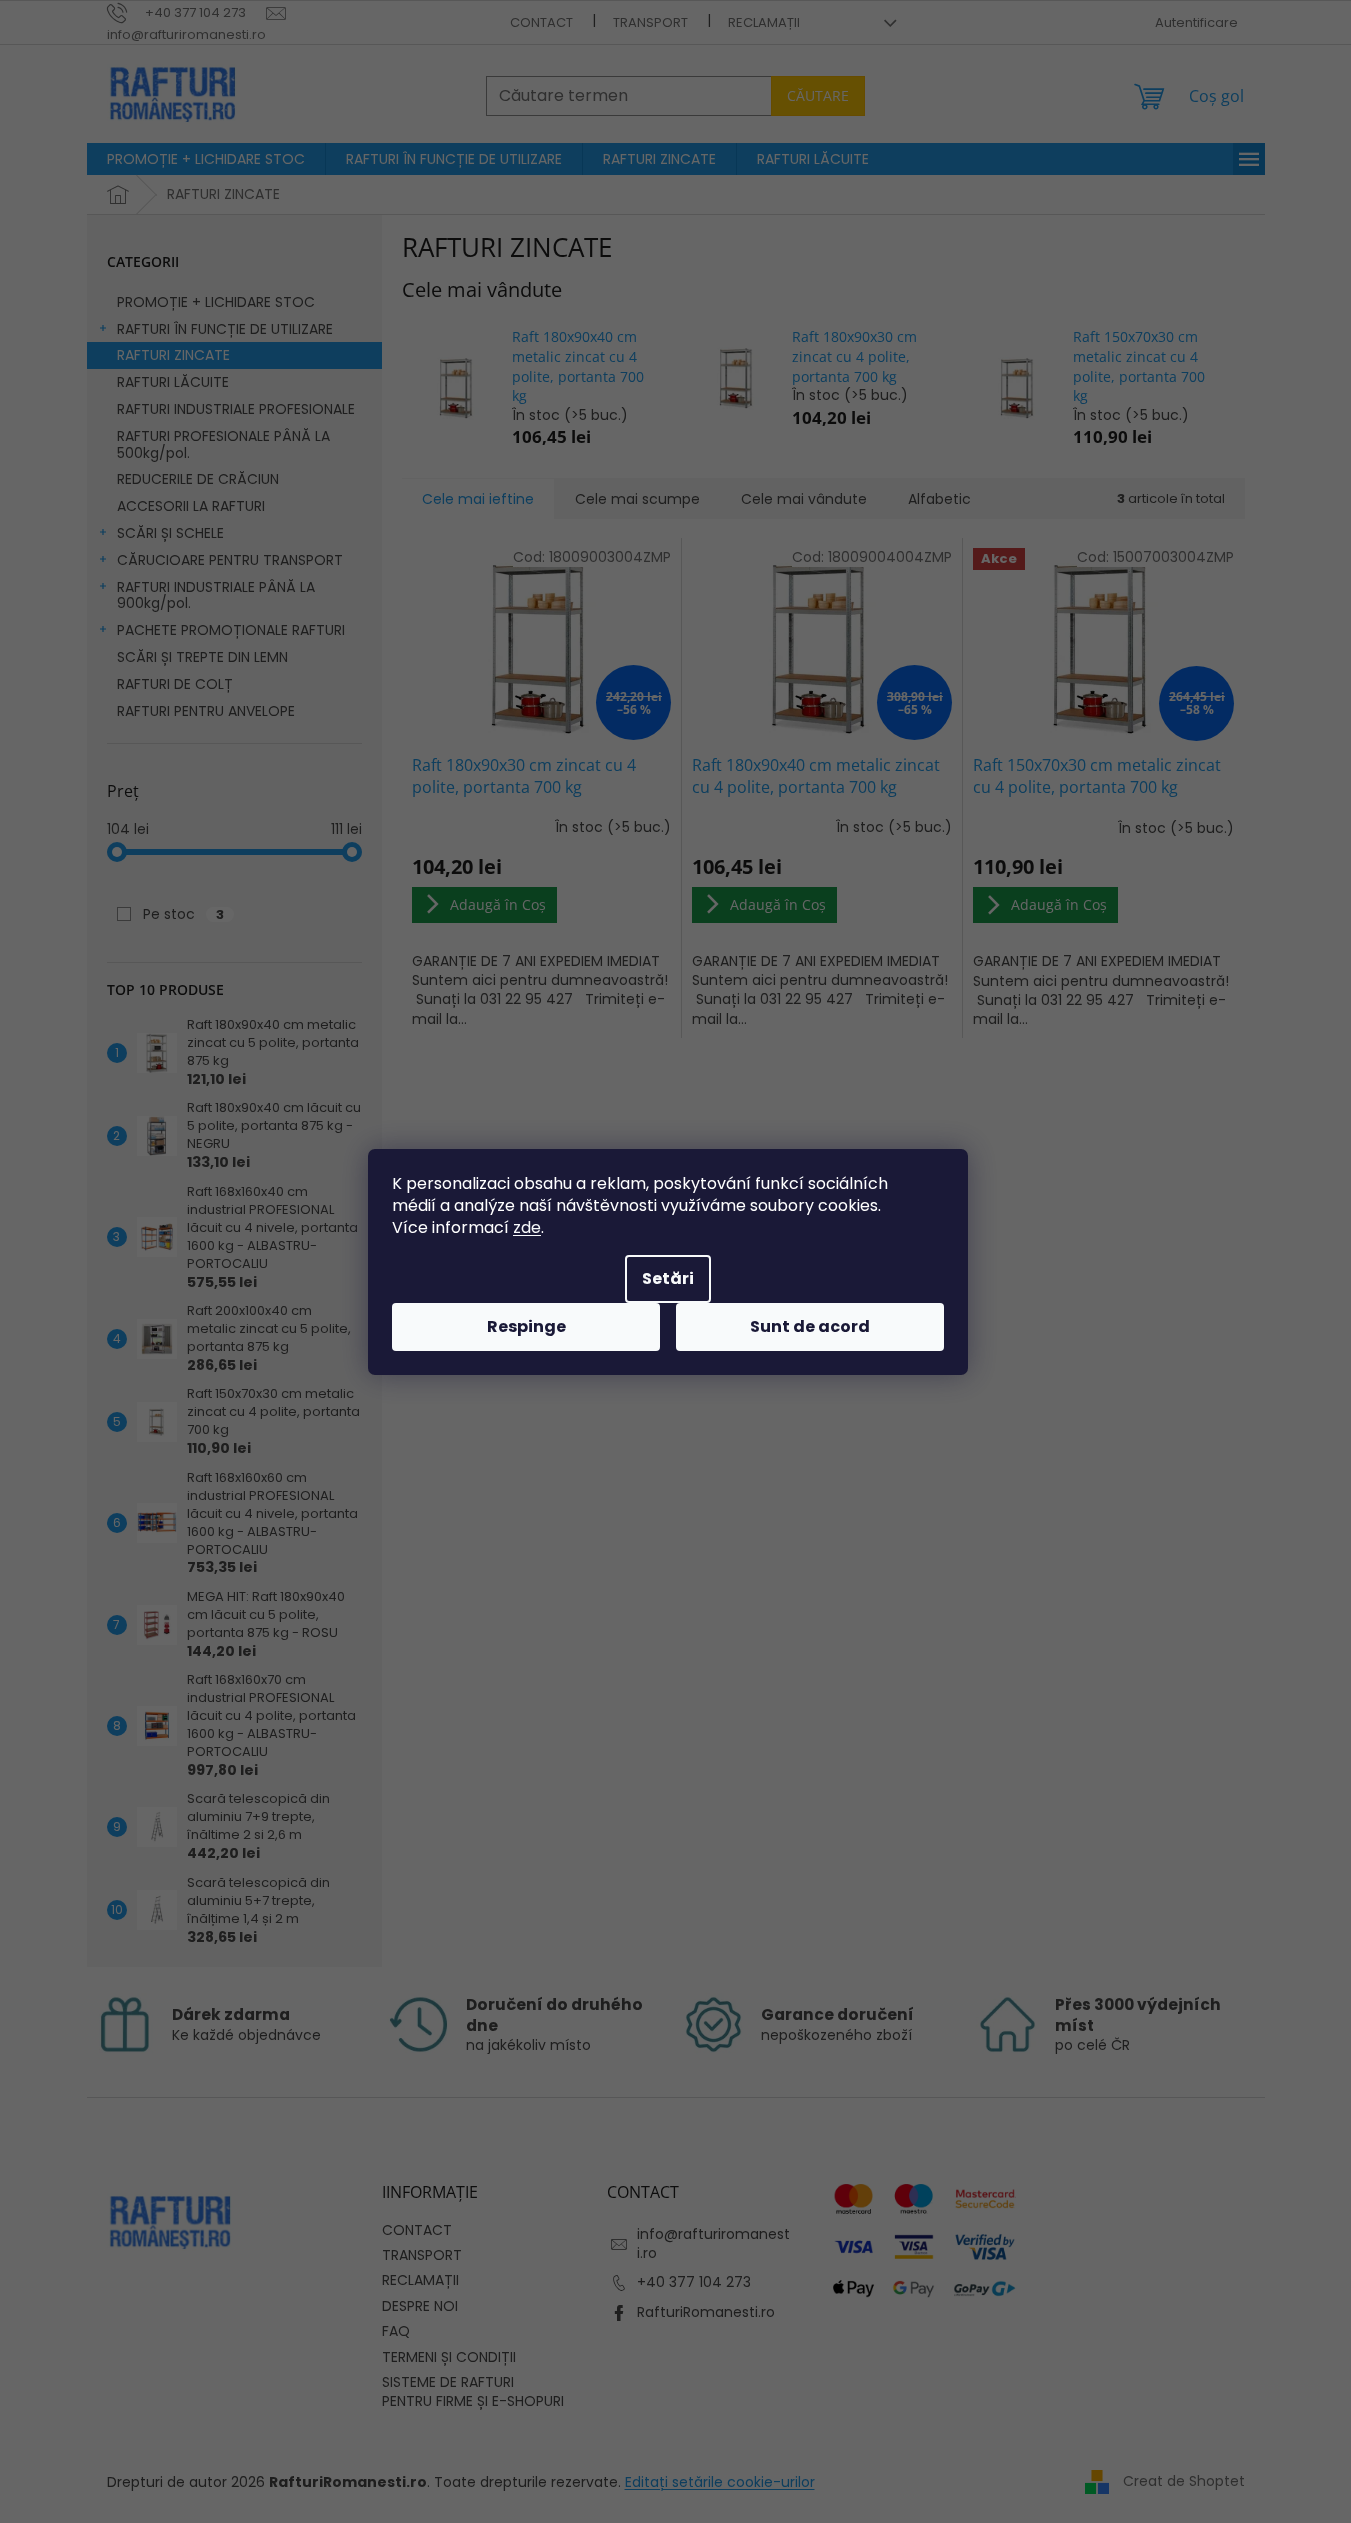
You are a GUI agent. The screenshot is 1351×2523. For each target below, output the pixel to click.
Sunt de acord (810, 1326)
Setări (668, 1278)
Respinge (526, 1326)
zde (527, 1227)
